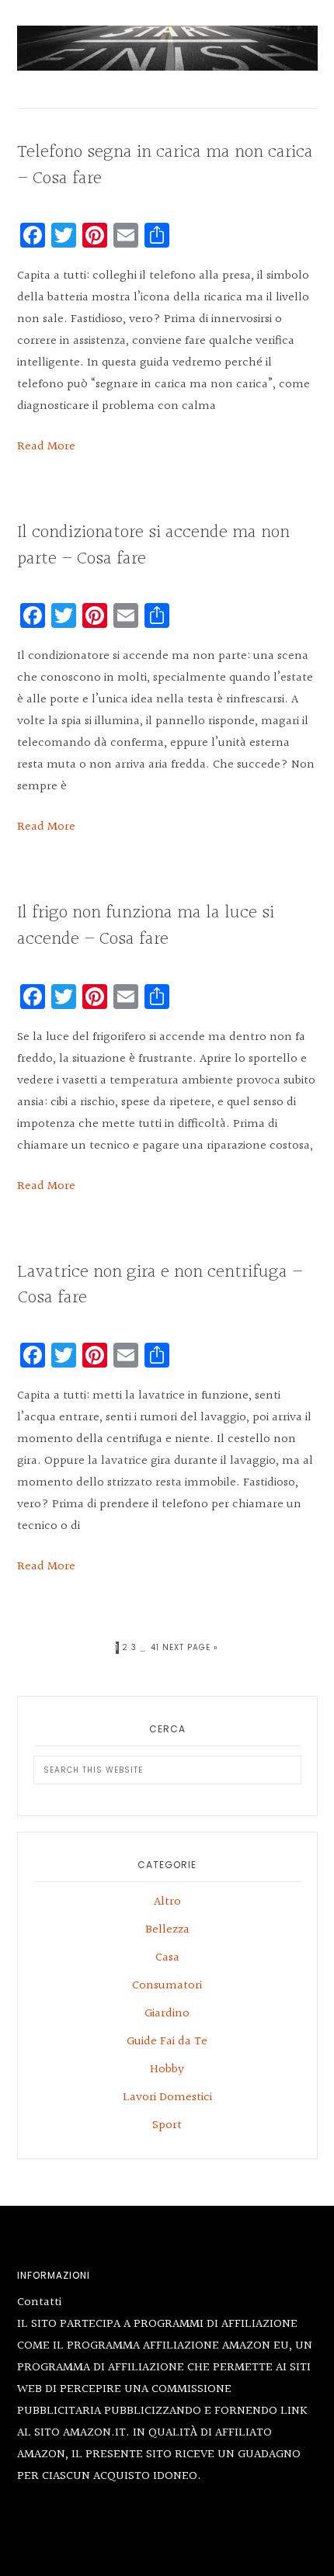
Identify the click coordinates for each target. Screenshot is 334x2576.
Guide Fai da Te (167, 2042)
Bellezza (167, 1930)
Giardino (167, 2014)
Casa (167, 1958)
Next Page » (190, 1648)
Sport (167, 2125)
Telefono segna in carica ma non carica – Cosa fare (165, 165)
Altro (167, 1902)
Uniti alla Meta (167, 48)
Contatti (39, 2302)
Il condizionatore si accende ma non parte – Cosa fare (153, 546)
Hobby (167, 2070)
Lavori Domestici (167, 2098)
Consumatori (167, 1986)
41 (155, 1647)
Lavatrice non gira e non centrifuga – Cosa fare (160, 1285)
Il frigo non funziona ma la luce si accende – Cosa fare (146, 926)
